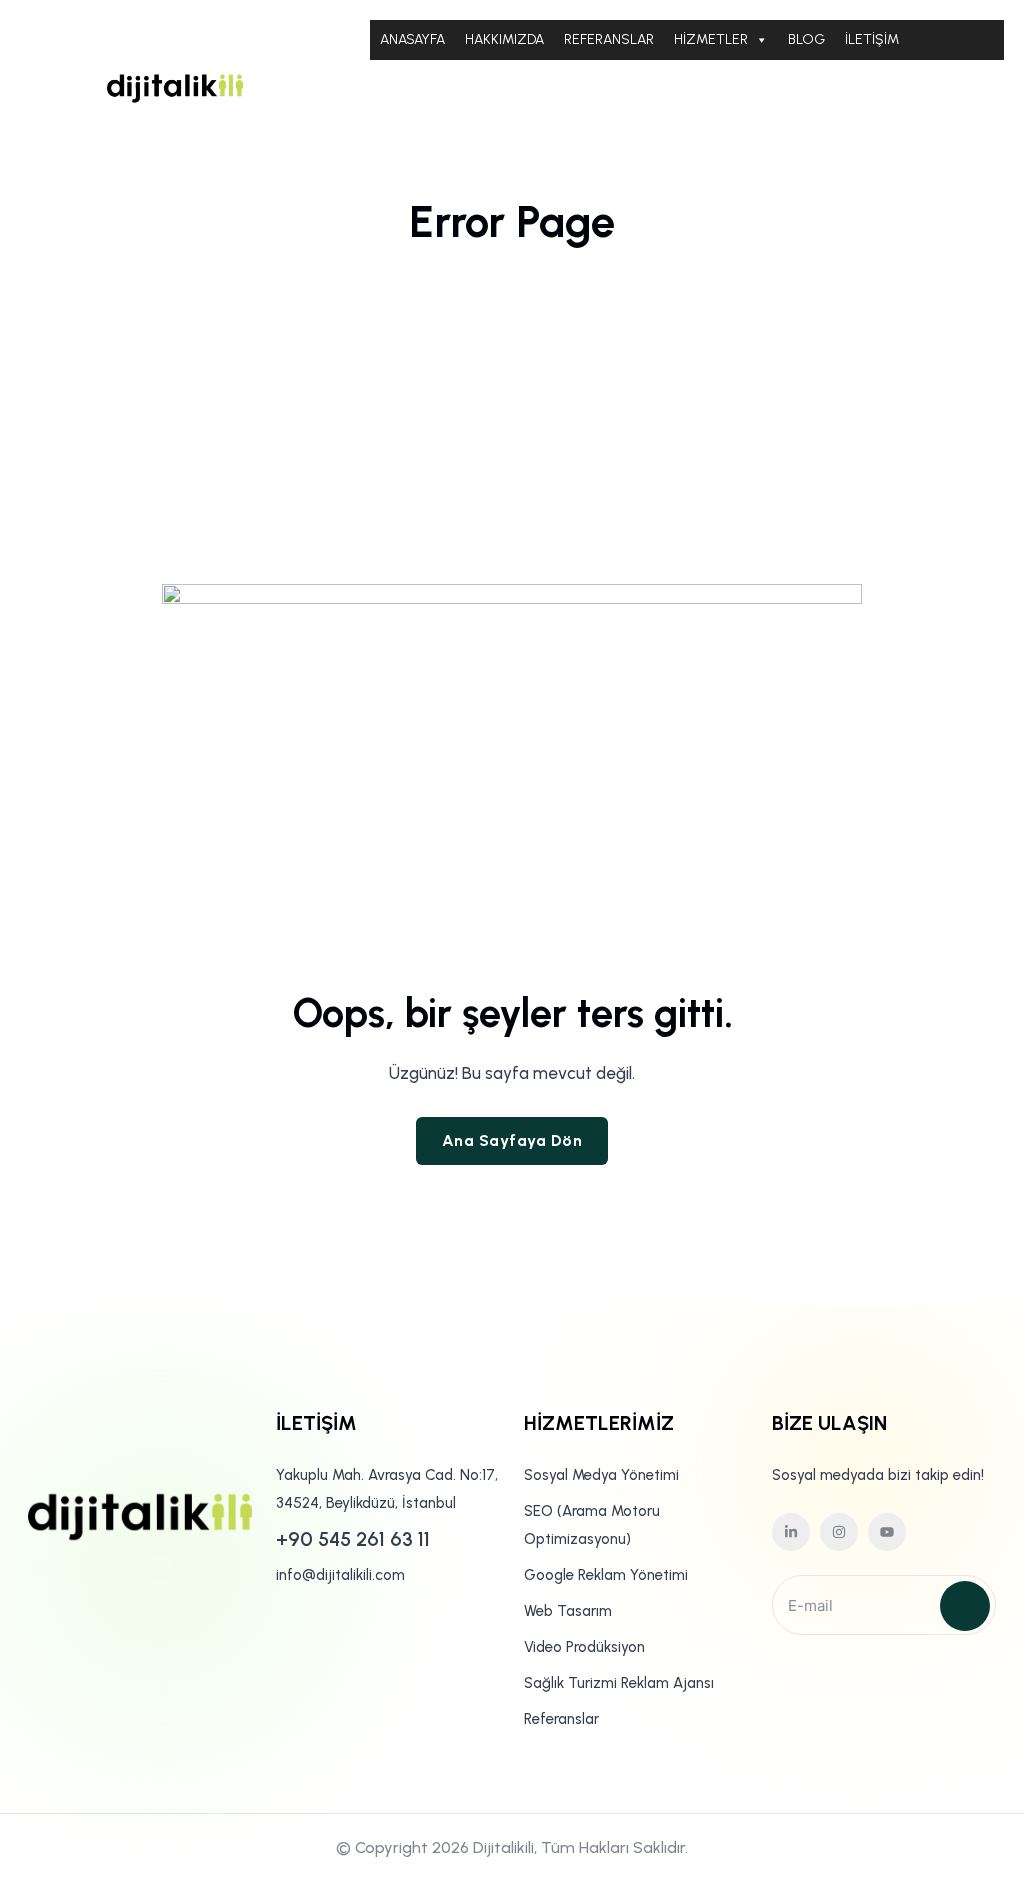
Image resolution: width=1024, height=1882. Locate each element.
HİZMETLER (711, 39)
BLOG (806, 39)
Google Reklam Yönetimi (606, 1575)
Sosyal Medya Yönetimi (601, 1475)
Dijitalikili (503, 1847)
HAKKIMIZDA (504, 39)
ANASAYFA (412, 39)
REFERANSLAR (609, 39)
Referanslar (561, 1719)
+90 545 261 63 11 (353, 1539)
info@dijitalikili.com (340, 1575)
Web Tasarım (568, 1611)
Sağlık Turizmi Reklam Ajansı (619, 1683)
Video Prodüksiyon (584, 1647)
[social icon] (791, 1532)
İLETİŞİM (872, 39)
